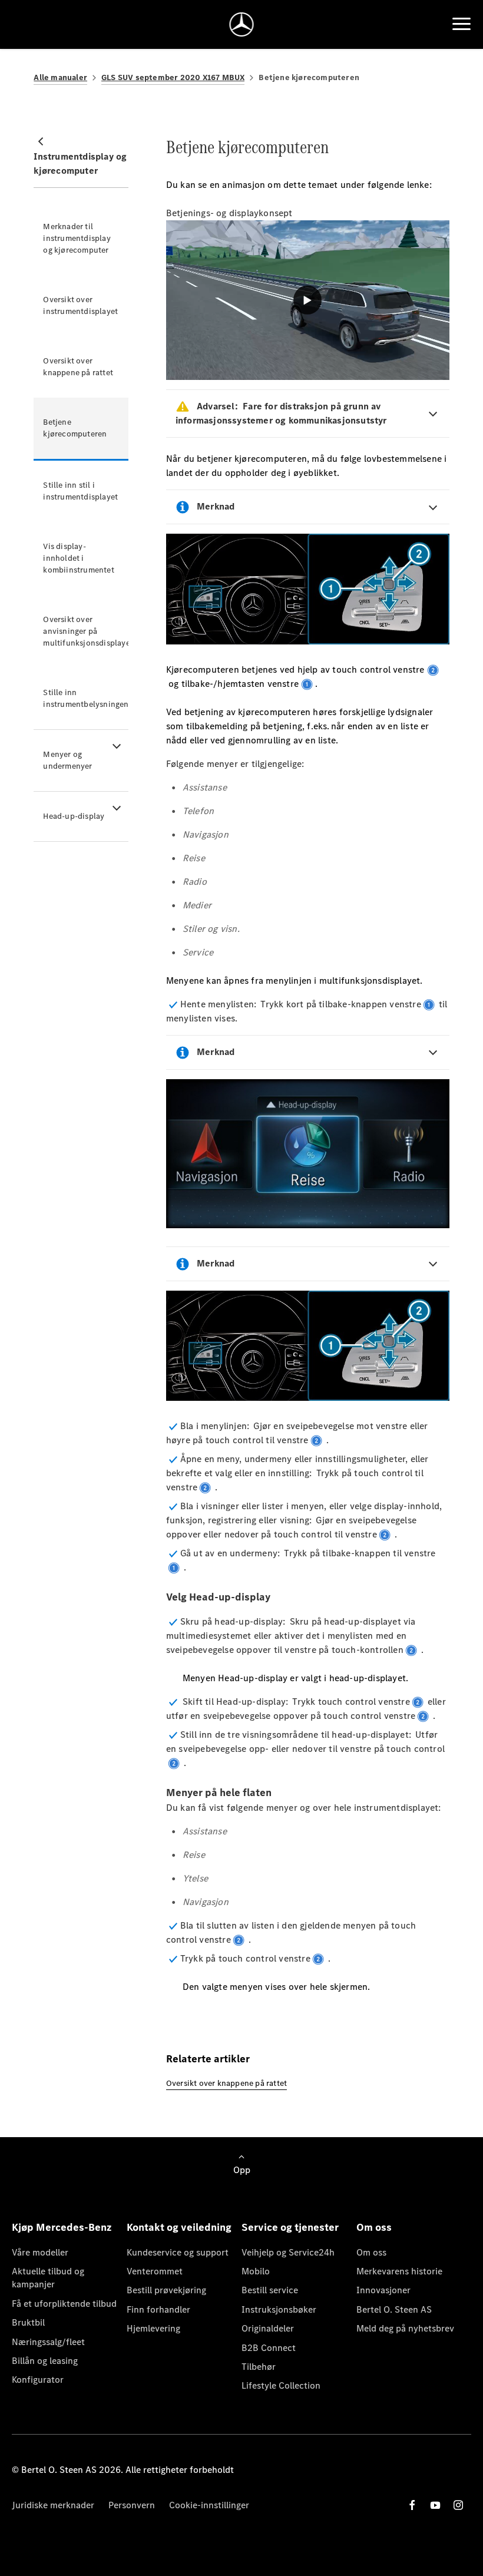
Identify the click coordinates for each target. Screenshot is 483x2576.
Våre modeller (40, 2252)
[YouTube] (435, 2505)
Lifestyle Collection (281, 2385)
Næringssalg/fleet (48, 2342)
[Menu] (462, 24)
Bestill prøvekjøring (166, 2290)
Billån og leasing (45, 2361)
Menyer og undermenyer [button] (67, 760)
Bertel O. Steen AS (394, 2309)
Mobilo (256, 2271)
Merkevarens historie (399, 2271)
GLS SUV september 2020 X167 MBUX (173, 77)
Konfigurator (38, 2380)
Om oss (371, 2252)
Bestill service (270, 2290)
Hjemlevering (153, 2328)
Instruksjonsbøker (279, 2309)
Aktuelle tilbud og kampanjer (48, 2278)
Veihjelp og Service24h (288, 2252)
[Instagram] (458, 2505)
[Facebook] (412, 2505)
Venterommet (155, 2271)
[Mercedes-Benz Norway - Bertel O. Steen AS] (242, 24)
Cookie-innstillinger (209, 2505)
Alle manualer (60, 77)
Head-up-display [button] (74, 816)
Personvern (132, 2505)
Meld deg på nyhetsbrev (405, 2328)
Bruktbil (28, 2322)
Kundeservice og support (178, 2252)
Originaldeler (268, 2328)
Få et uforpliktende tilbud (64, 2304)
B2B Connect (269, 2348)
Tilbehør (259, 2367)
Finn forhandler (158, 2309)
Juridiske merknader (53, 2505)
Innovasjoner (383, 2290)
